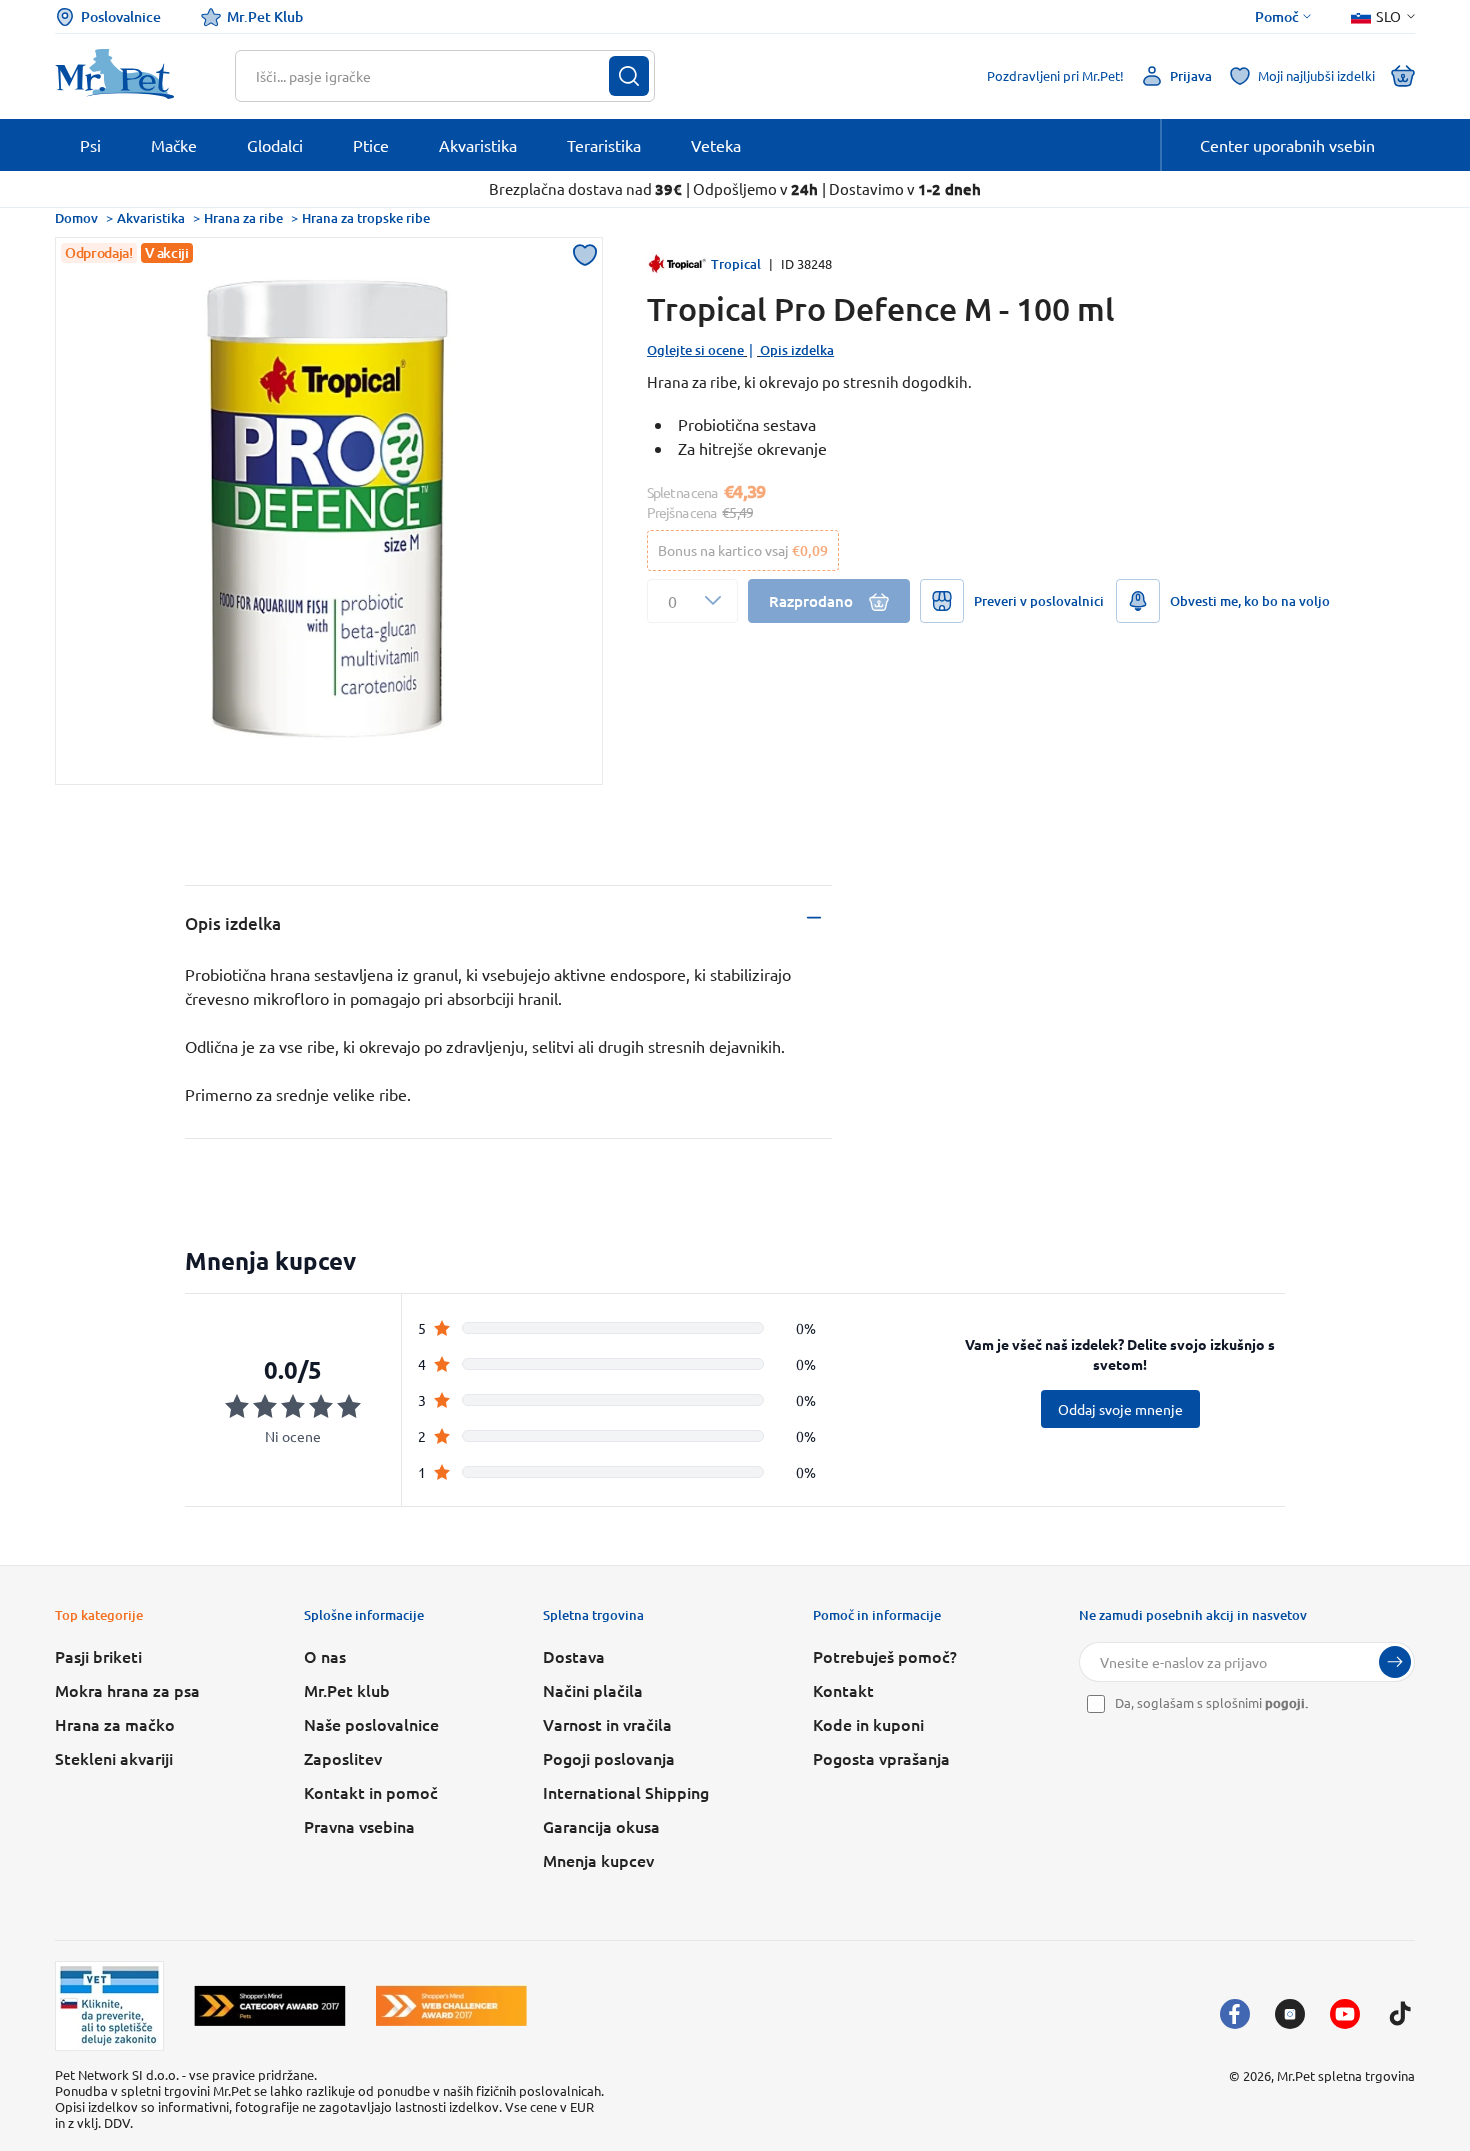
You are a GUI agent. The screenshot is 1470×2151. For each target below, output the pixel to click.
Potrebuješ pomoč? (885, 1656)
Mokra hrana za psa (127, 1690)
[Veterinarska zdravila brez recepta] (109, 2006)
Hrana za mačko (115, 1724)
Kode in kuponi (868, 1724)
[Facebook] (1235, 2014)
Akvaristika (151, 218)
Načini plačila (593, 1690)
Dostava (574, 1656)
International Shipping (626, 1792)
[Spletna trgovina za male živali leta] (270, 2005)
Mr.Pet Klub (265, 16)
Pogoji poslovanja (609, 1758)
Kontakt (843, 1690)
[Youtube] (1345, 2014)
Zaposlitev (343, 1758)
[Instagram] (1290, 2014)
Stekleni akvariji (114, 1758)
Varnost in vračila (607, 1724)
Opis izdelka (797, 350)
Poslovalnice (121, 16)
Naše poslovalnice (371, 1724)
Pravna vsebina (359, 1826)
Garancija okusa (601, 1826)
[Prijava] (1395, 1662)
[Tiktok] (1400, 2014)
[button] (692, 601)
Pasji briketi (98, 1656)
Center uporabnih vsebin (1287, 145)
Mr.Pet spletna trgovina (1346, 2075)
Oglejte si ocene (695, 350)
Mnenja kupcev (598, 1860)
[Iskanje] (629, 76)
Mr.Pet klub (347, 1690)
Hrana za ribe (243, 218)
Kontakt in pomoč (371, 1792)
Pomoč (1277, 17)
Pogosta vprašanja (881, 1758)
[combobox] (432, 76)
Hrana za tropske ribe (366, 218)
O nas (325, 1656)
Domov (76, 218)
